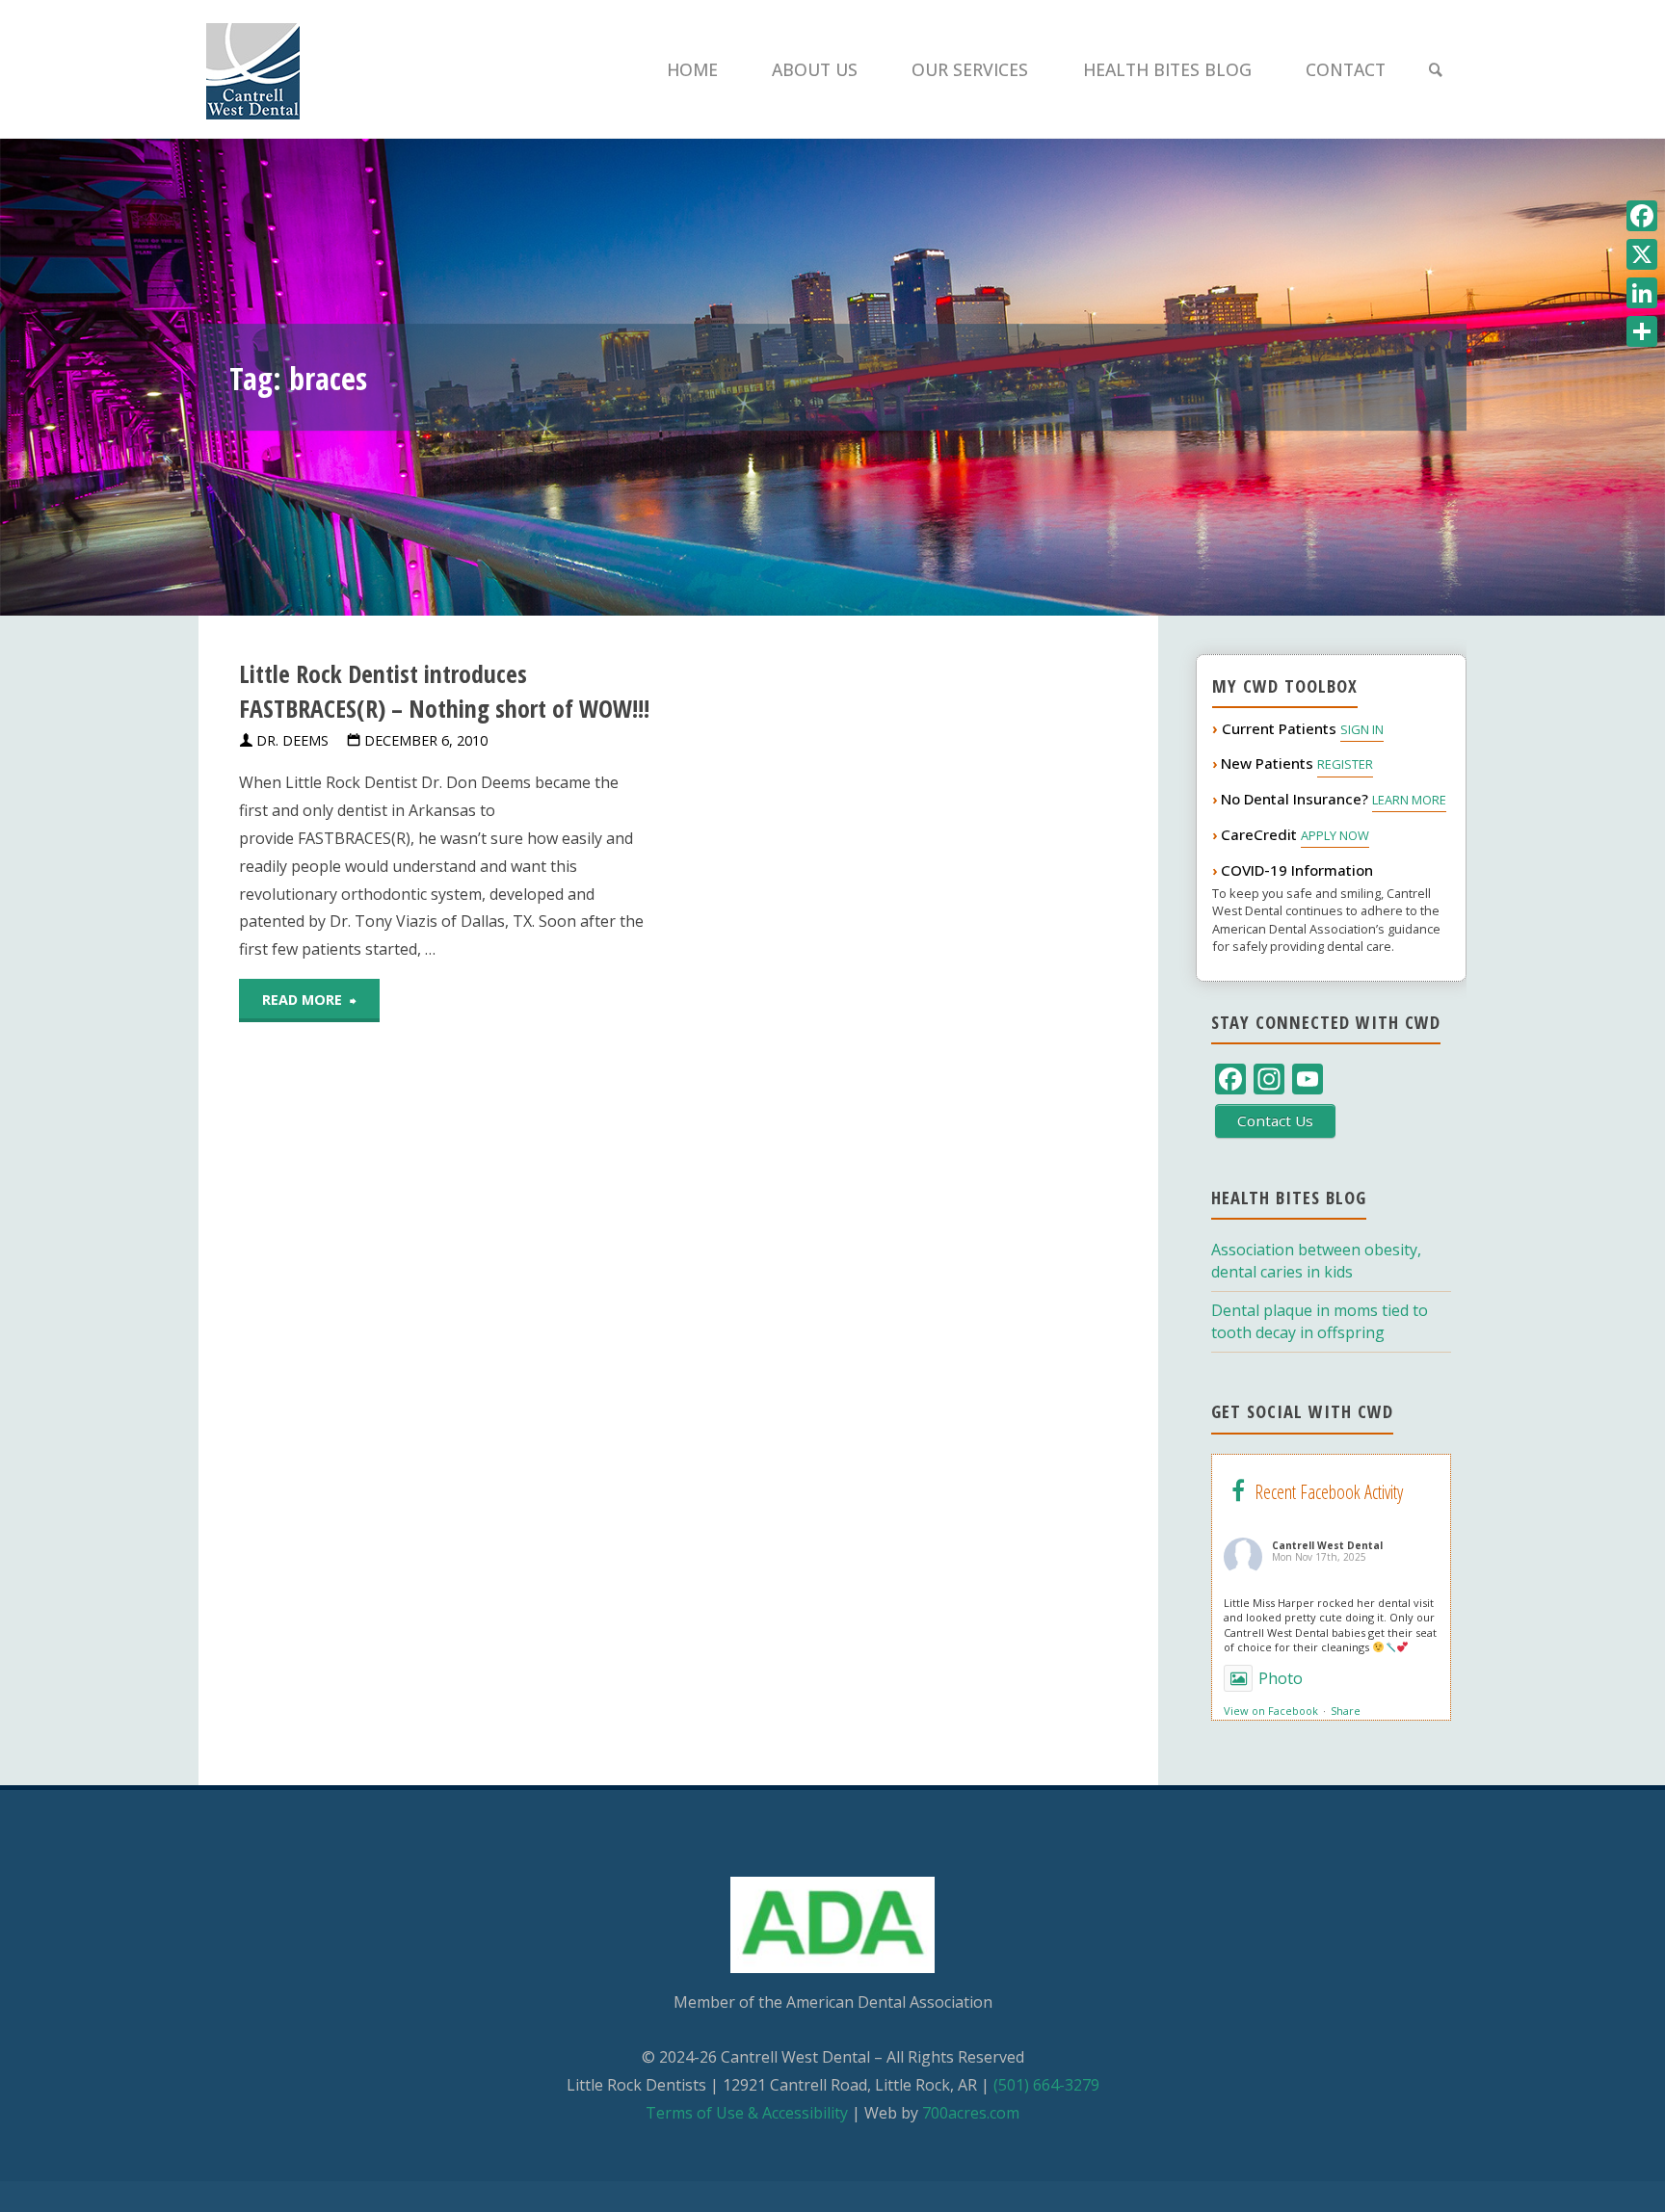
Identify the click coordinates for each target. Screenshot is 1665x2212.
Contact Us (1275, 1120)
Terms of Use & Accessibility (747, 2113)
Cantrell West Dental (1327, 1545)
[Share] (1642, 331)
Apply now (1335, 835)
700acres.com (971, 2113)
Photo (1281, 1678)
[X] (1642, 254)
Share (1346, 1711)
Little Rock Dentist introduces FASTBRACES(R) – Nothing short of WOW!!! (444, 691)
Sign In (1362, 729)
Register (1345, 764)
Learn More (1409, 800)
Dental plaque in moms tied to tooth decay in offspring (1320, 1321)
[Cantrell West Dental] (253, 69)
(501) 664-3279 (1046, 2085)
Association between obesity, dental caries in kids (1316, 1261)
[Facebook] (1642, 216)
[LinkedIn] (1642, 293)
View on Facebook (1271, 1711)
